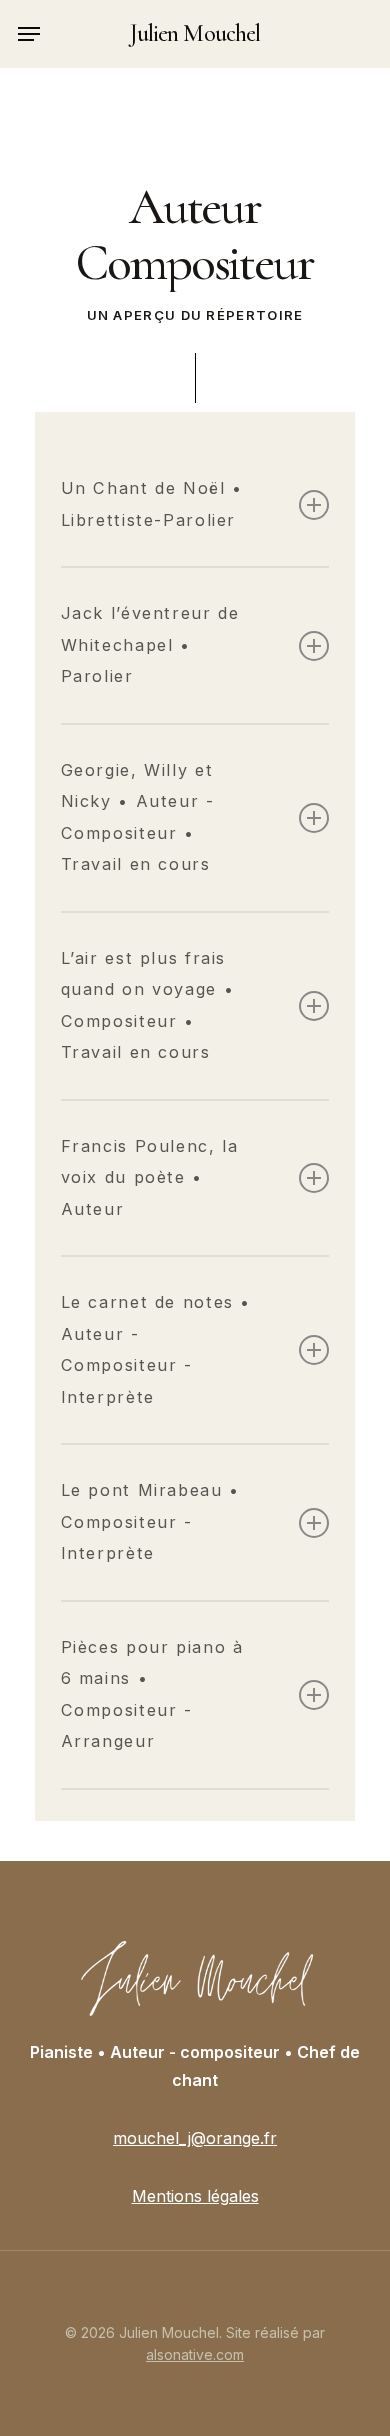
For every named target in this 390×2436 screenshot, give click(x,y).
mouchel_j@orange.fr (195, 2138)
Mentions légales (195, 2196)
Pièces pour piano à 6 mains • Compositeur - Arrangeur (152, 1694)
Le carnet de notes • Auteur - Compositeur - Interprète (156, 1349)
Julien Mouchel (195, 34)
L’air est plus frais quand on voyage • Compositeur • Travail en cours (148, 1005)
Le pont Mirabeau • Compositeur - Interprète (150, 1521)
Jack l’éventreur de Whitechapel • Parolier (150, 644)
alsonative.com (195, 2354)
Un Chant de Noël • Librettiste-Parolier (152, 504)
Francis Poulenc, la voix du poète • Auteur (150, 1177)
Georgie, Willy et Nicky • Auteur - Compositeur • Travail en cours (138, 817)
